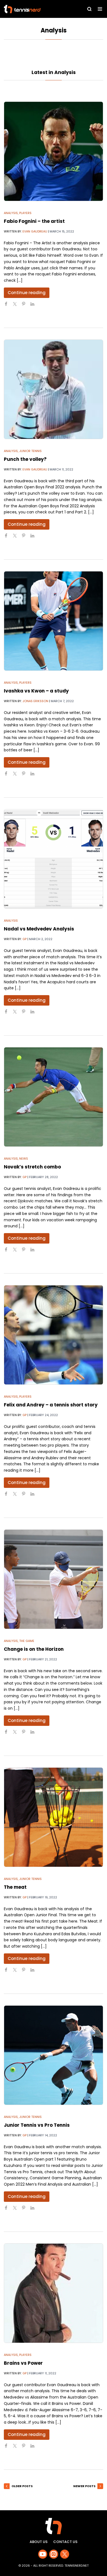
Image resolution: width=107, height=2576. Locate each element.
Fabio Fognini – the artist (34, 221)
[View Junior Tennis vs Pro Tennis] (54, 2055)
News (24, 1159)
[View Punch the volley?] (54, 389)
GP (25, 939)
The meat (15, 1887)
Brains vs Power (23, 2363)
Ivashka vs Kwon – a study (36, 691)
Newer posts (84, 2486)
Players (25, 213)
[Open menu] (100, 9)
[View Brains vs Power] (54, 2293)
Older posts (22, 2486)
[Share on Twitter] (17, 306)
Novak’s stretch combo (32, 1167)
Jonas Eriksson (35, 701)
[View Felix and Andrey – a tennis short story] (54, 1335)
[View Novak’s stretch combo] (54, 1097)
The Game (27, 1641)
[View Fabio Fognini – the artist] (54, 151)
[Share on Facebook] (8, 306)
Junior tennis (30, 451)
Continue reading (27, 293)
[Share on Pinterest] (26, 306)
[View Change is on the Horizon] (54, 1579)
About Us (39, 2542)
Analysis (11, 213)
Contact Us (65, 2542)
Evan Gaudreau (35, 231)
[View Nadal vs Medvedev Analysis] (54, 859)
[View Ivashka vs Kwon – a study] (54, 621)
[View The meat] (54, 1817)
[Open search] (89, 9)
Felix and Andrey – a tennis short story (51, 1405)
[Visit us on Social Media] (43, 2554)
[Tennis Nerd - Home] (34, 9)
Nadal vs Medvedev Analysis (39, 929)
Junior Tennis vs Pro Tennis (37, 2125)
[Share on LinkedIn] (35, 306)
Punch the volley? (25, 459)
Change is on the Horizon (34, 1649)
